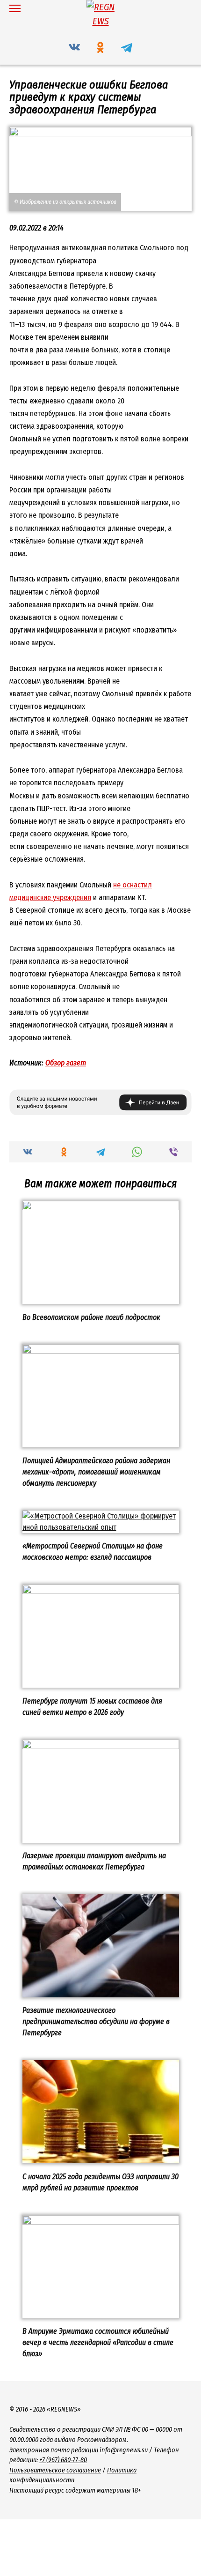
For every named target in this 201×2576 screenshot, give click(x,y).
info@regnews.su (124, 2450)
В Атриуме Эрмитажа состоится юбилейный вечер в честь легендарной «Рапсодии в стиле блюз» (98, 2342)
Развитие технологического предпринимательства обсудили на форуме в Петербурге (96, 2021)
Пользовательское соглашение (55, 2470)
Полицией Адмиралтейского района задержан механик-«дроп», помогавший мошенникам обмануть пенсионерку (96, 1471)
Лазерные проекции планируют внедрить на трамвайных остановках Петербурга (94, 1861)
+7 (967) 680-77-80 (63, 2460)
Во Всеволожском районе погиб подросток (91, 1317)
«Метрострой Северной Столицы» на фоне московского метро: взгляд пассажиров (93, 1552)
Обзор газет (66, 1063)
